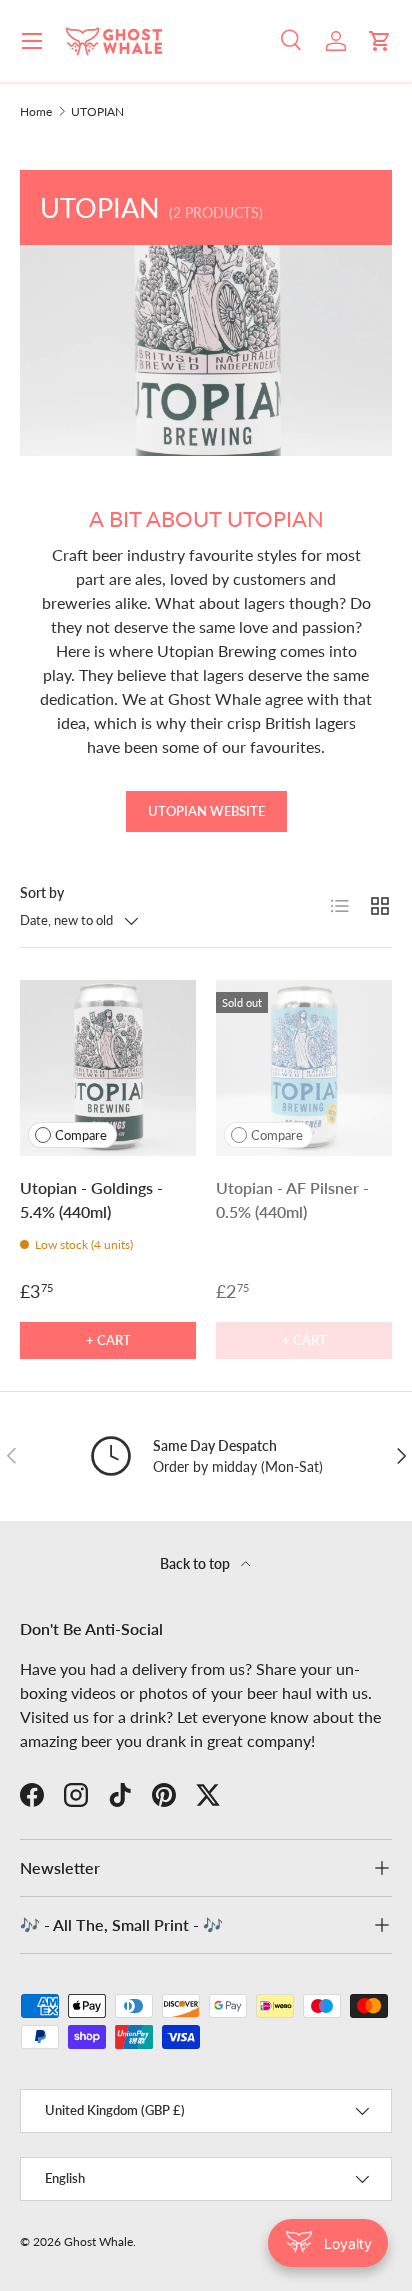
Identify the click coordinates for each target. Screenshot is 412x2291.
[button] (380, 41)
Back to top (196, 1563)
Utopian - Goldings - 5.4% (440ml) (91, 1199)
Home (36, 112)
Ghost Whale (98, 2241)
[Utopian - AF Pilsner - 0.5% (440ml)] (304, 1068)
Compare (81, 1135)
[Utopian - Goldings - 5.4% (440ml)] (108, 1068)
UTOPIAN (97, 112)
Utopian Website (206, 811)
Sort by (42, 892)
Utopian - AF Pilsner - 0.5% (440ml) (292, 1199)
